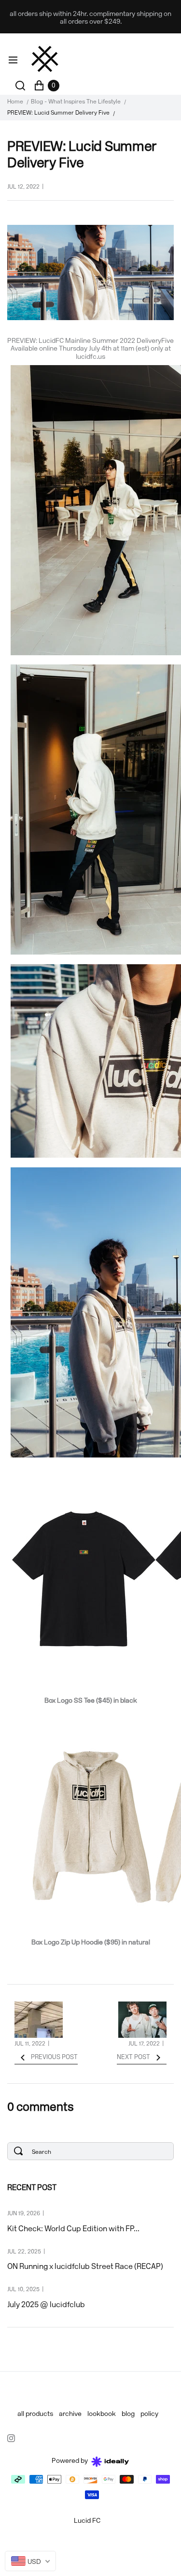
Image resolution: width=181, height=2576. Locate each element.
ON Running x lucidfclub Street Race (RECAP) (85, 2267)
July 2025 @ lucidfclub (46, 2305)
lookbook (102, 2414)
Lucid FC (87, 2521)
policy (149, 2414)
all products (35, 2414)
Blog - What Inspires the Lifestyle (76, 102)
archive (70, 2414)
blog (128, 2414)
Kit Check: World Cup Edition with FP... (73, 2229)
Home (15, 102)
